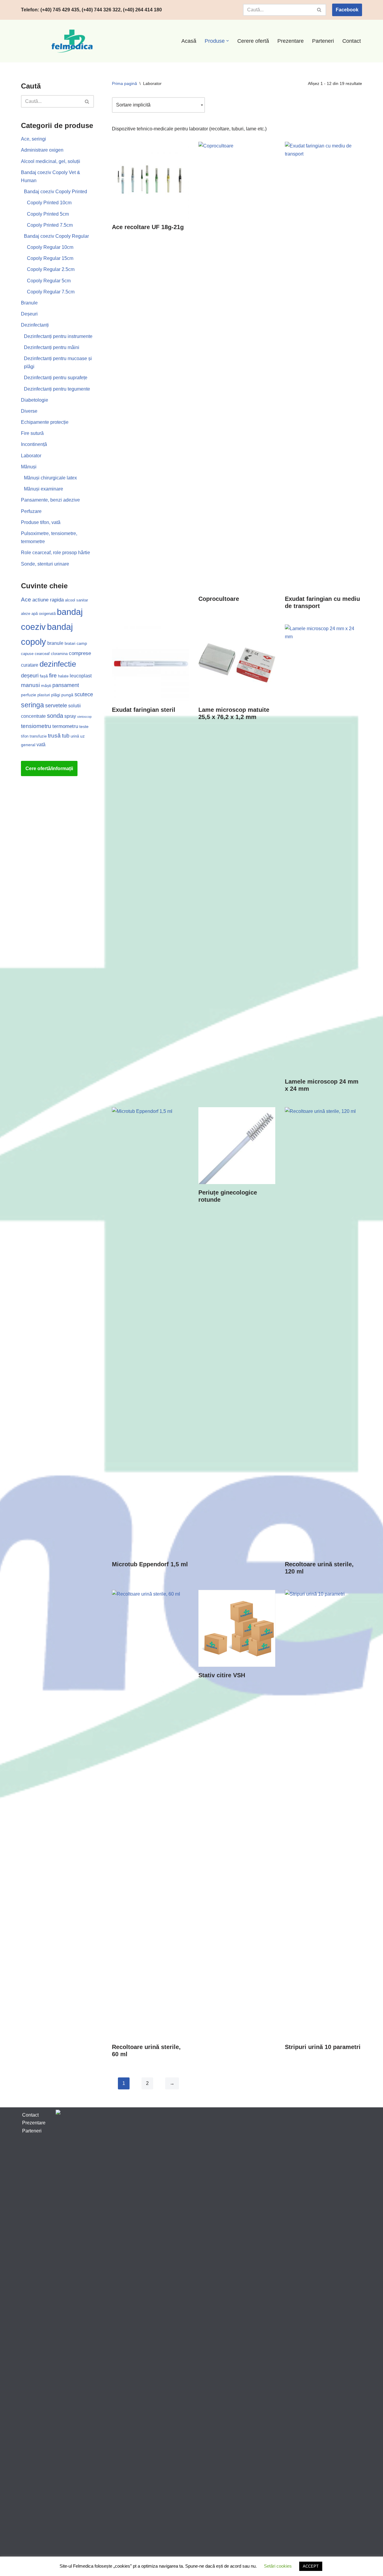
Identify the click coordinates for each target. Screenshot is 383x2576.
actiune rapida (48, 600)
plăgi (56, 695)
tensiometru (36, 726)
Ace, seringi (34, 139)
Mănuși (29, 467)
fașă (44, 676)
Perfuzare (31, 511)
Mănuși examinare (44, 489)
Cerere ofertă (253, 41)
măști (46, 685)
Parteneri (323, 41)
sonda (55, 716)
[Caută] (319, 10)
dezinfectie (58, 664)
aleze (26, 614)
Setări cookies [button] (278, 2566)
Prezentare (291, 41)
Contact (352, 41)
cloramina (59, 654)
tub (66, 736)
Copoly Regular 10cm (50, 247)
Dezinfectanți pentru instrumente (58, 336)
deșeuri (30, 676)
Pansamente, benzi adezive (50, 500)
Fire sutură (32, 433)
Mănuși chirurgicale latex (50, 478)
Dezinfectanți (35, 325)
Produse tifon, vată (41, 522)
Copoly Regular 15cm (50, 258)
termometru (65, 726)
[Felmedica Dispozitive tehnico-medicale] (73, 41)
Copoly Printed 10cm (49, 203)
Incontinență (34, 444)
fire (53, 675)
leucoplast (81, 676)
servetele (56, 706)
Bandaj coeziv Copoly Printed (56, 192)
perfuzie (29, 695)
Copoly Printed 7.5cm (50, 225)
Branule (29, 303)
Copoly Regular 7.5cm (51, 292)
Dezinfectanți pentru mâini (52, 347)
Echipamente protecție (45, 422)
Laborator (31, 456)
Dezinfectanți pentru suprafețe (56, 378)
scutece (84, 694)
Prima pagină (124, 83)
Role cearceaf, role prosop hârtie (56, 553)
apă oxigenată (44, 614)
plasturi (44, 695)
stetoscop (84, 717)
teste (84, 726)
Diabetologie (35, 400)
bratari (70, 643)
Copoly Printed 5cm (48, 214)
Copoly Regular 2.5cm (51, 269)
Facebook (347, 10)
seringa (32, 705)
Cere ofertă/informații (49, 768)
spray (70, 716)
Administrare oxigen (42, 150)
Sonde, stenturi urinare (45, 564)
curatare (30, 665)
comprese (80, 653)
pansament (66, 685)
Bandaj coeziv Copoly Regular (56, 236)
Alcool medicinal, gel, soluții (51, 161)
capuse (27, 654)
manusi (30, 685)
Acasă (189, 41)
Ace (26, 600)
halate (63, 676)
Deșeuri (29, 314)
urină (75, 736)
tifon (25, 736)
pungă (67, 695)
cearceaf (42, 654)
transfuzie (38, 736)
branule (55, 643)
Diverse (29, 411)
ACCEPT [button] (311, 2566)
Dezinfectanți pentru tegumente (57, 389)
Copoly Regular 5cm (49, 281)
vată (41, 745)
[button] (228, 41)
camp (82, 643)
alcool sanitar (76, 600)
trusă (54, 736)
